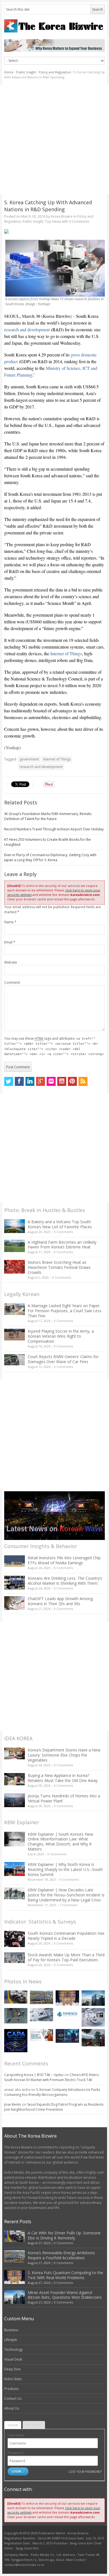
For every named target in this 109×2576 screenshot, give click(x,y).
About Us (12, 2408)
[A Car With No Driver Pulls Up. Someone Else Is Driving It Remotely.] (16, 1997)
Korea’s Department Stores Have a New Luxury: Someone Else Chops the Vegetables (64, 1755)
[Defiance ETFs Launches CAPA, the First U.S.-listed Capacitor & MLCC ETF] (16, 2041)
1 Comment (69, 1905)
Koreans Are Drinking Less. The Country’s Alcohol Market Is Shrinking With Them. (65, 1581)
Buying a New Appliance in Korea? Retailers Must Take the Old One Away (63, 1778)
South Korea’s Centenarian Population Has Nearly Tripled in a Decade (66, 1936)
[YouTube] (62, 1081)
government (29, 759)
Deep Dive (12, 2369)
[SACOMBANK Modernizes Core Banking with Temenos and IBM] (67, 2014)
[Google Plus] (41, 1081)
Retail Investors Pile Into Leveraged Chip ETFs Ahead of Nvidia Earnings (64, 1560)
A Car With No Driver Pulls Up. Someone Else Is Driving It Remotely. (64, 2235)
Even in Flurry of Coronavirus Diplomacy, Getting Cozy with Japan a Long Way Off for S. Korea (50, 857)
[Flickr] (51, 1081)
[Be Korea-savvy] (55, 26)
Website (11, 962)
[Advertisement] (54, 139)
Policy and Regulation (55, 72)
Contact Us (13, 2398)
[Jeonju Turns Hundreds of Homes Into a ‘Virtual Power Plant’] (15, 1800)
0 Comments (63, 1232)
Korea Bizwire (62, 216)
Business (11, 2330)
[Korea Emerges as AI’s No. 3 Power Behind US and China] (42, 2015)
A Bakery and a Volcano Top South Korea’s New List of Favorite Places (60, 1224)
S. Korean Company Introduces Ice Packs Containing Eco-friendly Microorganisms (52, 2092)
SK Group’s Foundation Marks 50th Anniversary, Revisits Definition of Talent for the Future (48, 816)
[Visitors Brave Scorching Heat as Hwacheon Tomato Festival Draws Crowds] (15, 1267)
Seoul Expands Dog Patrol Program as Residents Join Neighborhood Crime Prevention (54, 2107)
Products (11, 2389)
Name (10, 922)
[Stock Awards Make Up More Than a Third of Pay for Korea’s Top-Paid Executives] (15, 1958)
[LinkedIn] (30, 1081)
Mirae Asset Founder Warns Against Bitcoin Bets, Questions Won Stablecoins (65, 2295)
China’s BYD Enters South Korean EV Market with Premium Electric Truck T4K (52, 2077)
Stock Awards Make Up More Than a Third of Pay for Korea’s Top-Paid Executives (66, 1957)
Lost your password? (85, 2471)
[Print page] (55, 231)
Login (13, 2425)
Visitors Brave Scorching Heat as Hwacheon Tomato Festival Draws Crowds (59, 1267)
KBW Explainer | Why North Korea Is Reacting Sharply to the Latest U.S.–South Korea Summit (65, 1869)
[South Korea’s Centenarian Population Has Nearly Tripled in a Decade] (15, 1939)
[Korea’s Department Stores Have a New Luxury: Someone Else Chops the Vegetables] (15, 1754)
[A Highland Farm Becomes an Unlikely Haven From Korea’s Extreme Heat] (15, 1246)
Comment (12, 982)
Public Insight (26, 72)
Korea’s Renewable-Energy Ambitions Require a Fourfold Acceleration (61, 2255)
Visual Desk (13, 2359)
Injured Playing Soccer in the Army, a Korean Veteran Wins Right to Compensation (61, 1336)
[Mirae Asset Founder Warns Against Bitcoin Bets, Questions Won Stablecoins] (93, 1998)
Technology (13, 2350)
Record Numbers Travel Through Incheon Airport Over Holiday (54, 829)
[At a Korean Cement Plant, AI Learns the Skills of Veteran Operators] (16, 2016)
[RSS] (83, 1081)
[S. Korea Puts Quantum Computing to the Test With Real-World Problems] (67, 1998)
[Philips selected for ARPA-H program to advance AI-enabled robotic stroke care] (93, 2017)
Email (10, 942)
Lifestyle (11, 2340)
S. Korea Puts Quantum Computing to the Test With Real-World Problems (65, 2275)
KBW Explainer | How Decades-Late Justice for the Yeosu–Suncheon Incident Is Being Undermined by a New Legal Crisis (66, 1895)
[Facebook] (19, 1081)
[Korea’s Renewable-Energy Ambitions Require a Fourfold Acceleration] (42, 1997)
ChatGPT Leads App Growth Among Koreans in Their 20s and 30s (60, 1601)
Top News (53, 221)
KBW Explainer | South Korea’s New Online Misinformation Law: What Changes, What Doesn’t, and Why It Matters (60, 1842)
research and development (27, 329)
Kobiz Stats (13, 2379)
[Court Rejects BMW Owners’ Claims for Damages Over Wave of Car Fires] (15, 1360)
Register (34, 2425)
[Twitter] (9, 1081)
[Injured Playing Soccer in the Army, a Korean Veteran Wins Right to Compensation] (15, 1335)
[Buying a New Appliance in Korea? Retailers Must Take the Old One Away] (15, 1779)
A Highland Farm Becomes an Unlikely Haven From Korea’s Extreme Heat (62, 1245)
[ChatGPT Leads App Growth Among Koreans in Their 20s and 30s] (15, 1603)
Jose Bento (13, 2104)
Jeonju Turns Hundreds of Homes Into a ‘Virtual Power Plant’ (64, 1798)
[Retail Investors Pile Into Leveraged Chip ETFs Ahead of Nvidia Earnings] (15, 1561)
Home (9, 72)
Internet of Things (66, 653)
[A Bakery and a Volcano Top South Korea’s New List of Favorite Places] (15, 1226)
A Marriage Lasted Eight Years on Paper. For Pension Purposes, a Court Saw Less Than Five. (65, 1311)
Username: (16, 2435)
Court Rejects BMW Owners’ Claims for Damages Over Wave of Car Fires (63, 1359)
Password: (16, 2453)
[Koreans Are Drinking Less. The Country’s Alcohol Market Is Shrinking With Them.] (15, 1583)
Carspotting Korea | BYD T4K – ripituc (34, 2075)
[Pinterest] (72, 1081)
